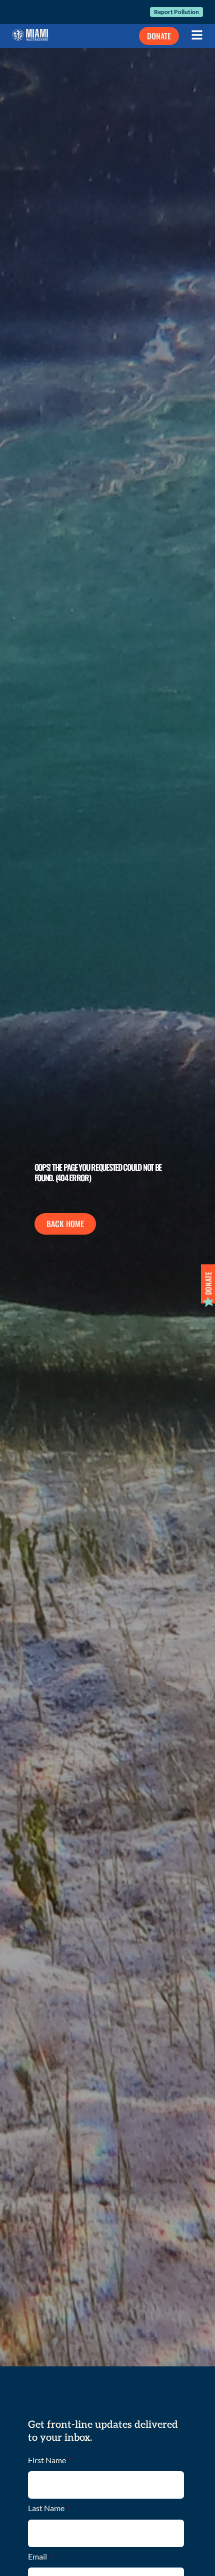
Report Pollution (176, 12)
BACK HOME (65, 1224)
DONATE (159, 36)
